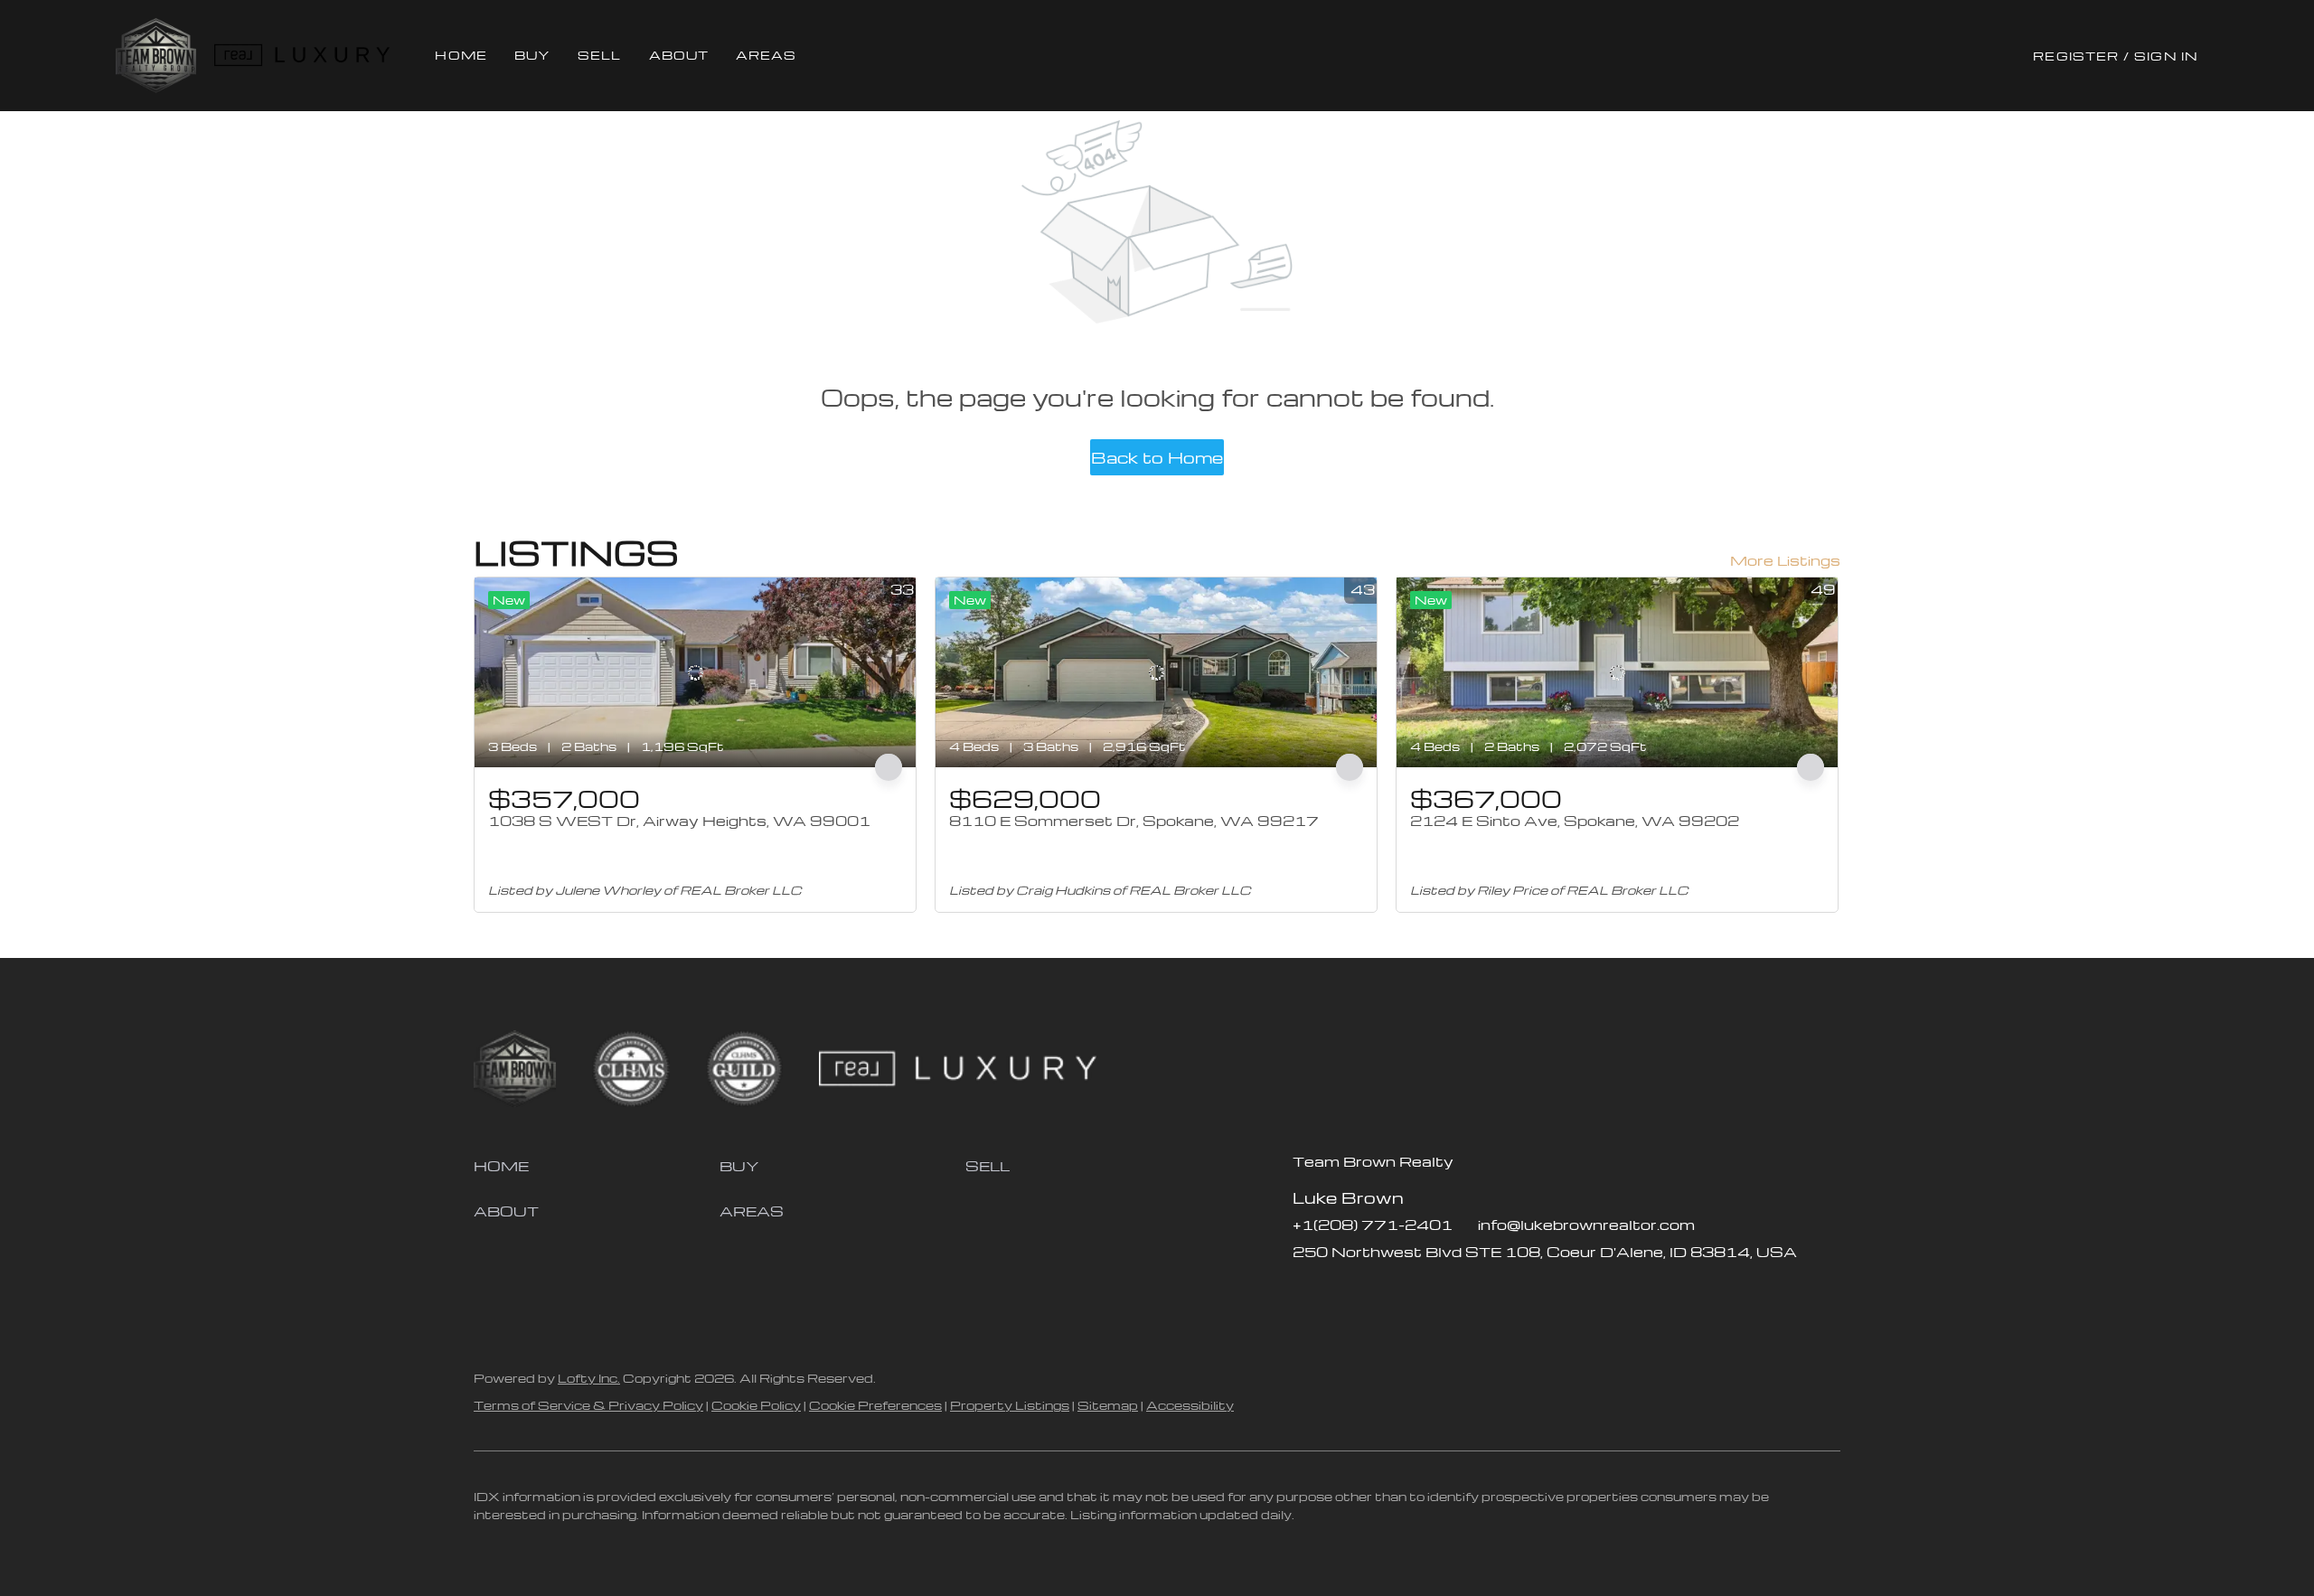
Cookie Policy (756, 1405)
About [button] (679, 55)
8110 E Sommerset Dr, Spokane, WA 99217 (1134, 821)
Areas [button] (767, 55)
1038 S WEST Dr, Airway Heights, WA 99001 (679, 821)
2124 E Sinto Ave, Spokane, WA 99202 (1575, 821)
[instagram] (1378, 1292)
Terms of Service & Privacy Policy (588, 1405)
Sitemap (1108, 1405)
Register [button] (2076, 56)
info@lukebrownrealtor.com (1586, 1225)
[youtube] (1415, 1292)
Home (461, 55)
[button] (156, 56)
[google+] (1451, 1292)
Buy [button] (532, 55)
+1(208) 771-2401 (1373, 1225)
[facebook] (1306, 1292)
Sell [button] (599, 55)
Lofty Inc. (589, 1378)
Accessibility (1190, 1405)
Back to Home (1157, 457)
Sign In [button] (2166, 56)
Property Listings (1010, 1405)
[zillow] (1342, 1292)
